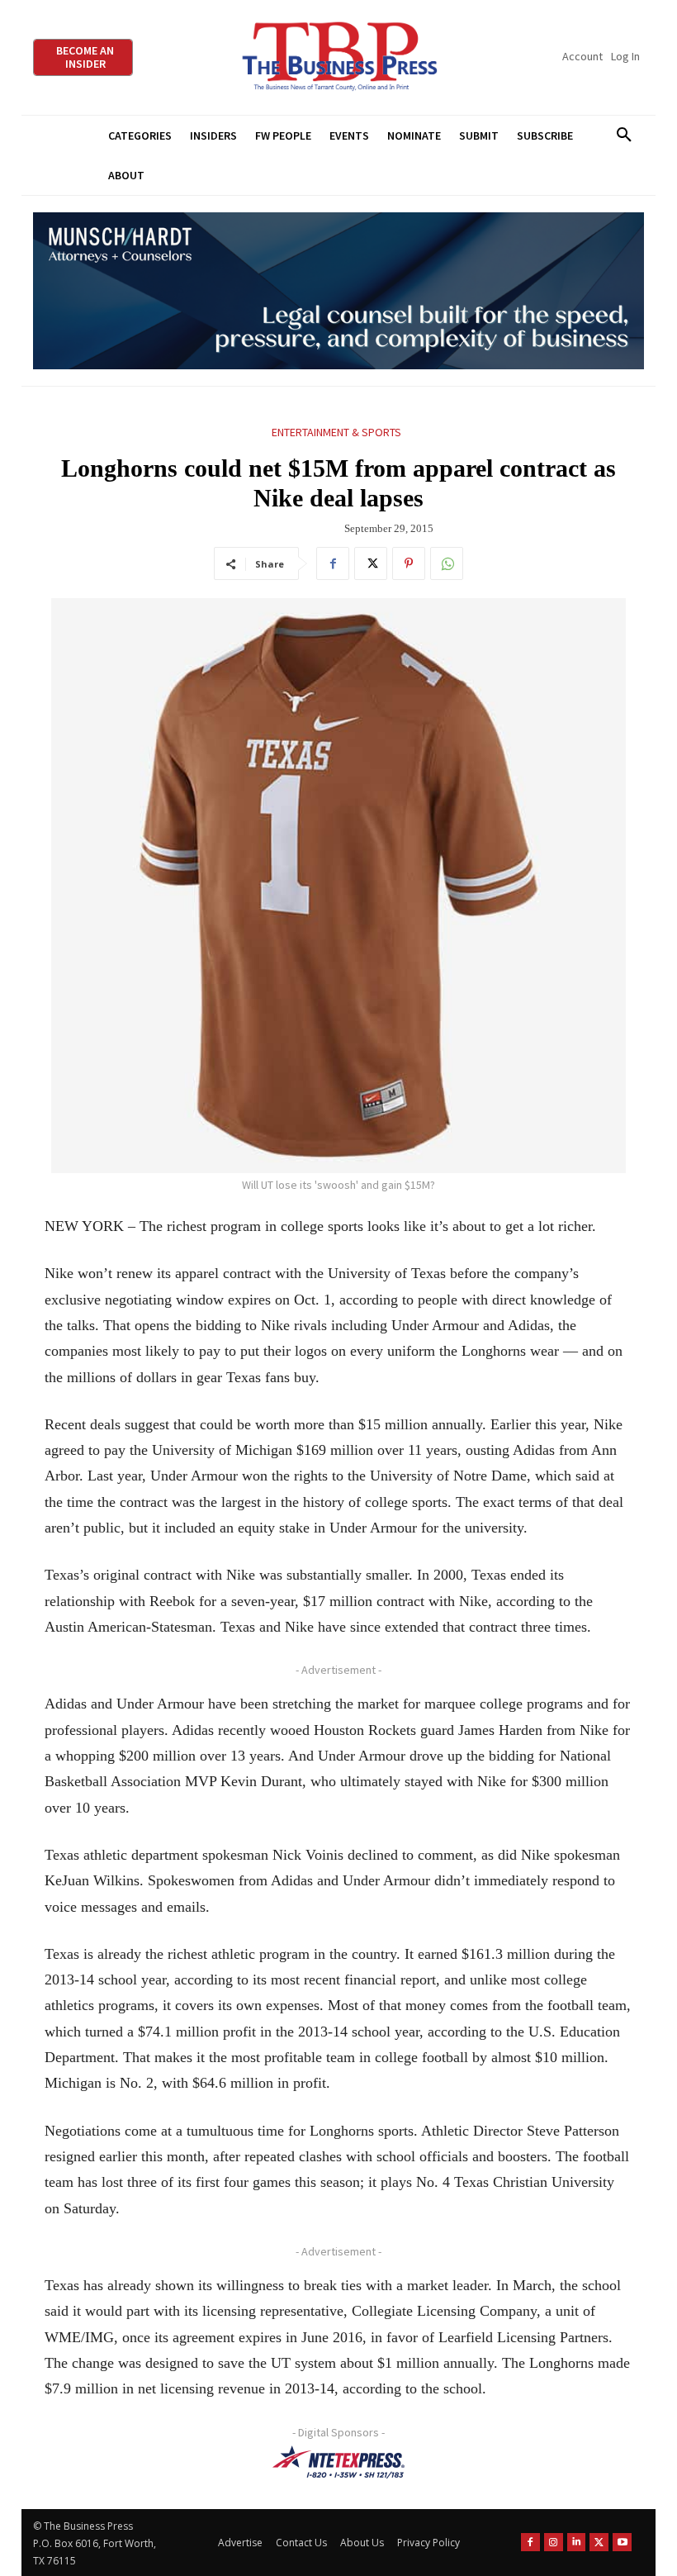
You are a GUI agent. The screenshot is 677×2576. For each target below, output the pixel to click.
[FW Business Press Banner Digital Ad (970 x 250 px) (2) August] (338, 291)
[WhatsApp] (447, 563)
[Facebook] (333, 563)
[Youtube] (622, 2543)
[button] (624, 135)
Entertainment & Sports (336, 432)
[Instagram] (554, 2543)
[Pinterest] (409, 563)
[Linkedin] (577, 2543)
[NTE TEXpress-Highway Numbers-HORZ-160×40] (338, 2462)
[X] (371, 563)
